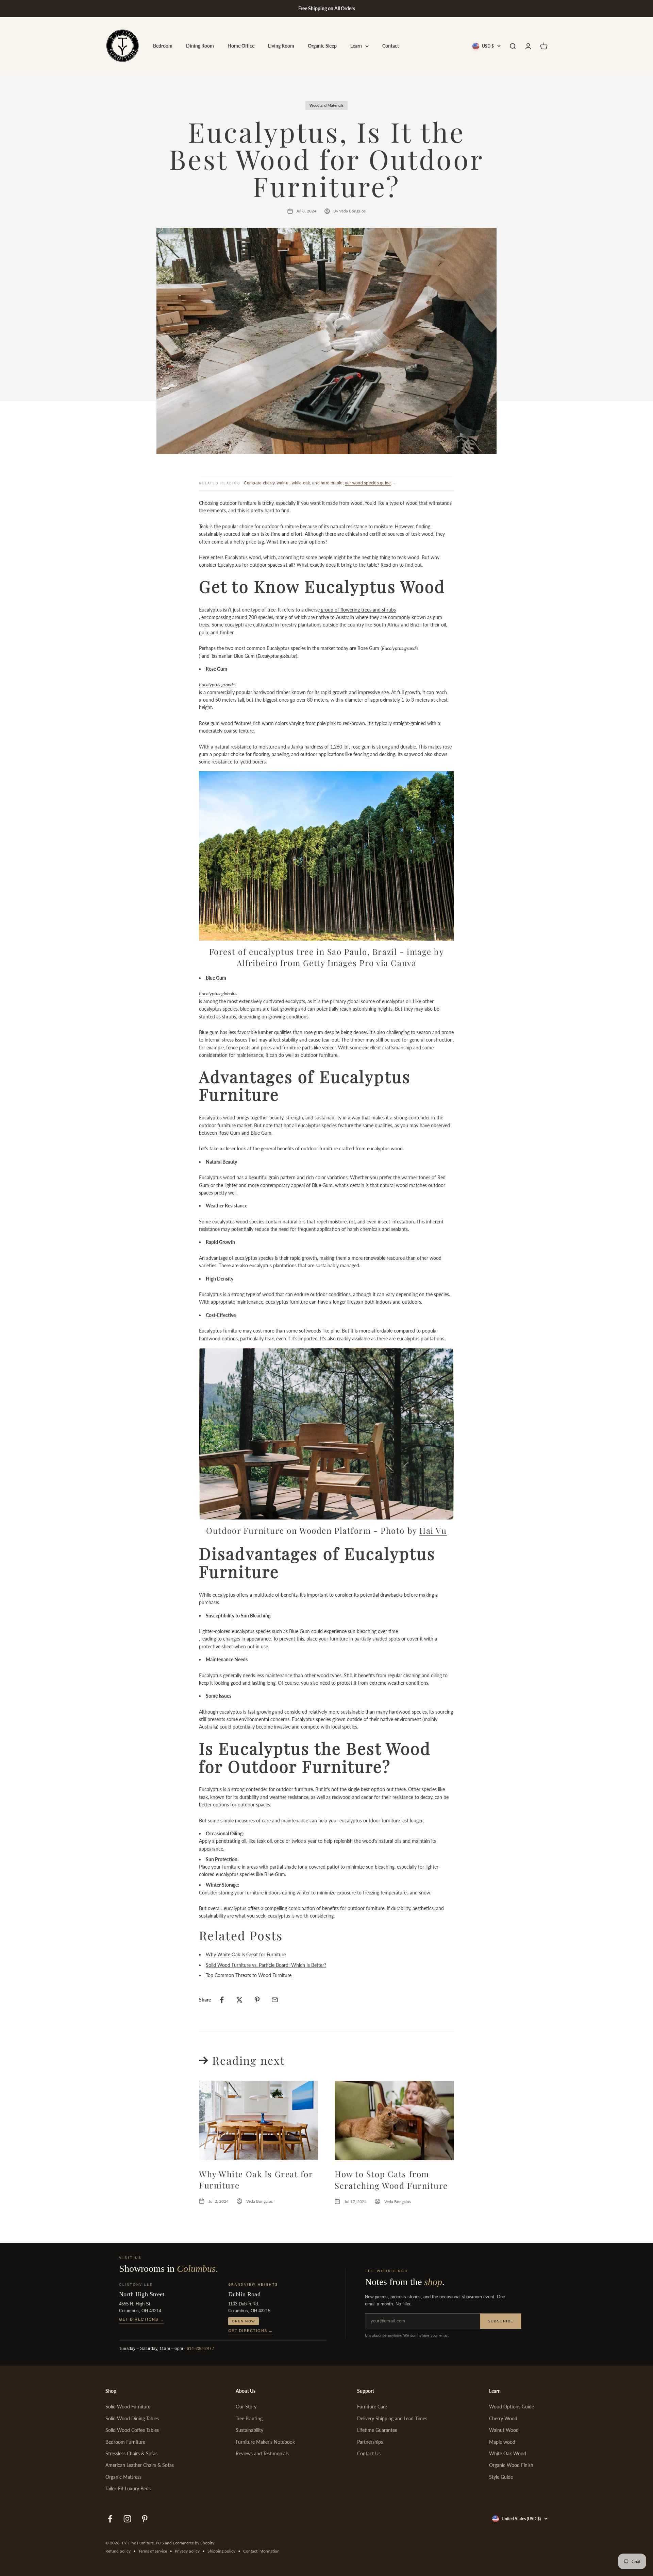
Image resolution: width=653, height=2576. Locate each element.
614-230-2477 (200, 2349)
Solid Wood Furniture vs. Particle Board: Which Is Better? (266, 1965)
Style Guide (501, 2477)
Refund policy (118, 2551)
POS (160, 2543)
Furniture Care (372, 2407)
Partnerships (370, 2442)
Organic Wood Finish (511, 2465)
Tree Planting (249, 2418)
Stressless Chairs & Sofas (131, 2453)
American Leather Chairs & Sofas (140, 2465)
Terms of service (153, 2551)
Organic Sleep (322, 46)
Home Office (241, 46)
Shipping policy (221, 2551)
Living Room (281, 46)
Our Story (246, 2407)
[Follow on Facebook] (110, 2519)
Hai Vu (433, 1530)
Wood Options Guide (512, 2407)
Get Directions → (141, 2319)
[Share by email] (275, 2000)
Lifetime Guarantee (377, 2430)
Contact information (261, 2551)
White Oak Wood (508, 2453)
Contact (391, 46)
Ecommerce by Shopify (194, 2543)
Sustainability (249, 2430)
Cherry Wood (503, 2418)
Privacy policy (187, 2551)
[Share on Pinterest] (257, 2000)
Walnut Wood (504, 2430)
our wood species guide (368, 483)
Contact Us (369, 2453)
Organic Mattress (123, 2477)
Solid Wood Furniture (128, 2407)
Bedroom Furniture (125, 2442)
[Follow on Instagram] (127, 2519)
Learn (356, 46)
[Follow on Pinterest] (145, 2519)
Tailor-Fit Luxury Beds (128, 2488)
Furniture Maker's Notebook (265, 2442)
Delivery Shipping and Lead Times (392, 2418)
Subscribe (501, 2321)
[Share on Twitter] (239, 2000)
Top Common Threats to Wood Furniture (249, 1975)
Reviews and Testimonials (262, 2453)
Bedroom (163, 46)
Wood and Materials (326, 105)
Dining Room (200, 46)
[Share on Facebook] (222, 2000)
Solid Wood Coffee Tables (132, 2430)
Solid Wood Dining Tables (132, 2418)
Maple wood (502, 2442)
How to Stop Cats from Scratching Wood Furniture (391, 2180)
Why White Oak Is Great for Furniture (246, 1954)
